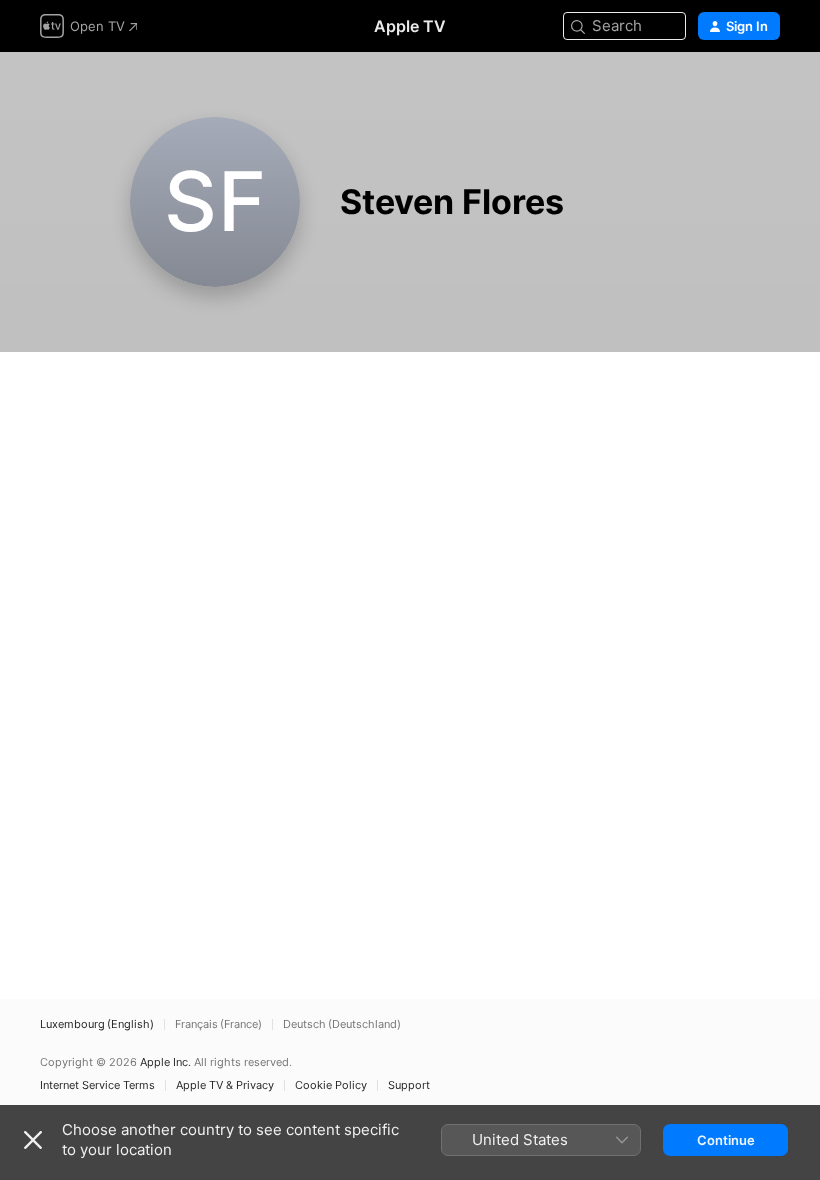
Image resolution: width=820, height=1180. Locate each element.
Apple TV (410, 26)
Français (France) (218, 1024)
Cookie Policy (331, 1085)
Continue (726, 1140)
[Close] (33, 1140)
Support (409, 1085)
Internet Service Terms (97, 1085)
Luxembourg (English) (97, 1024)
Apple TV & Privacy (225, 1085)
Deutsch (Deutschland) (342, 1024)
